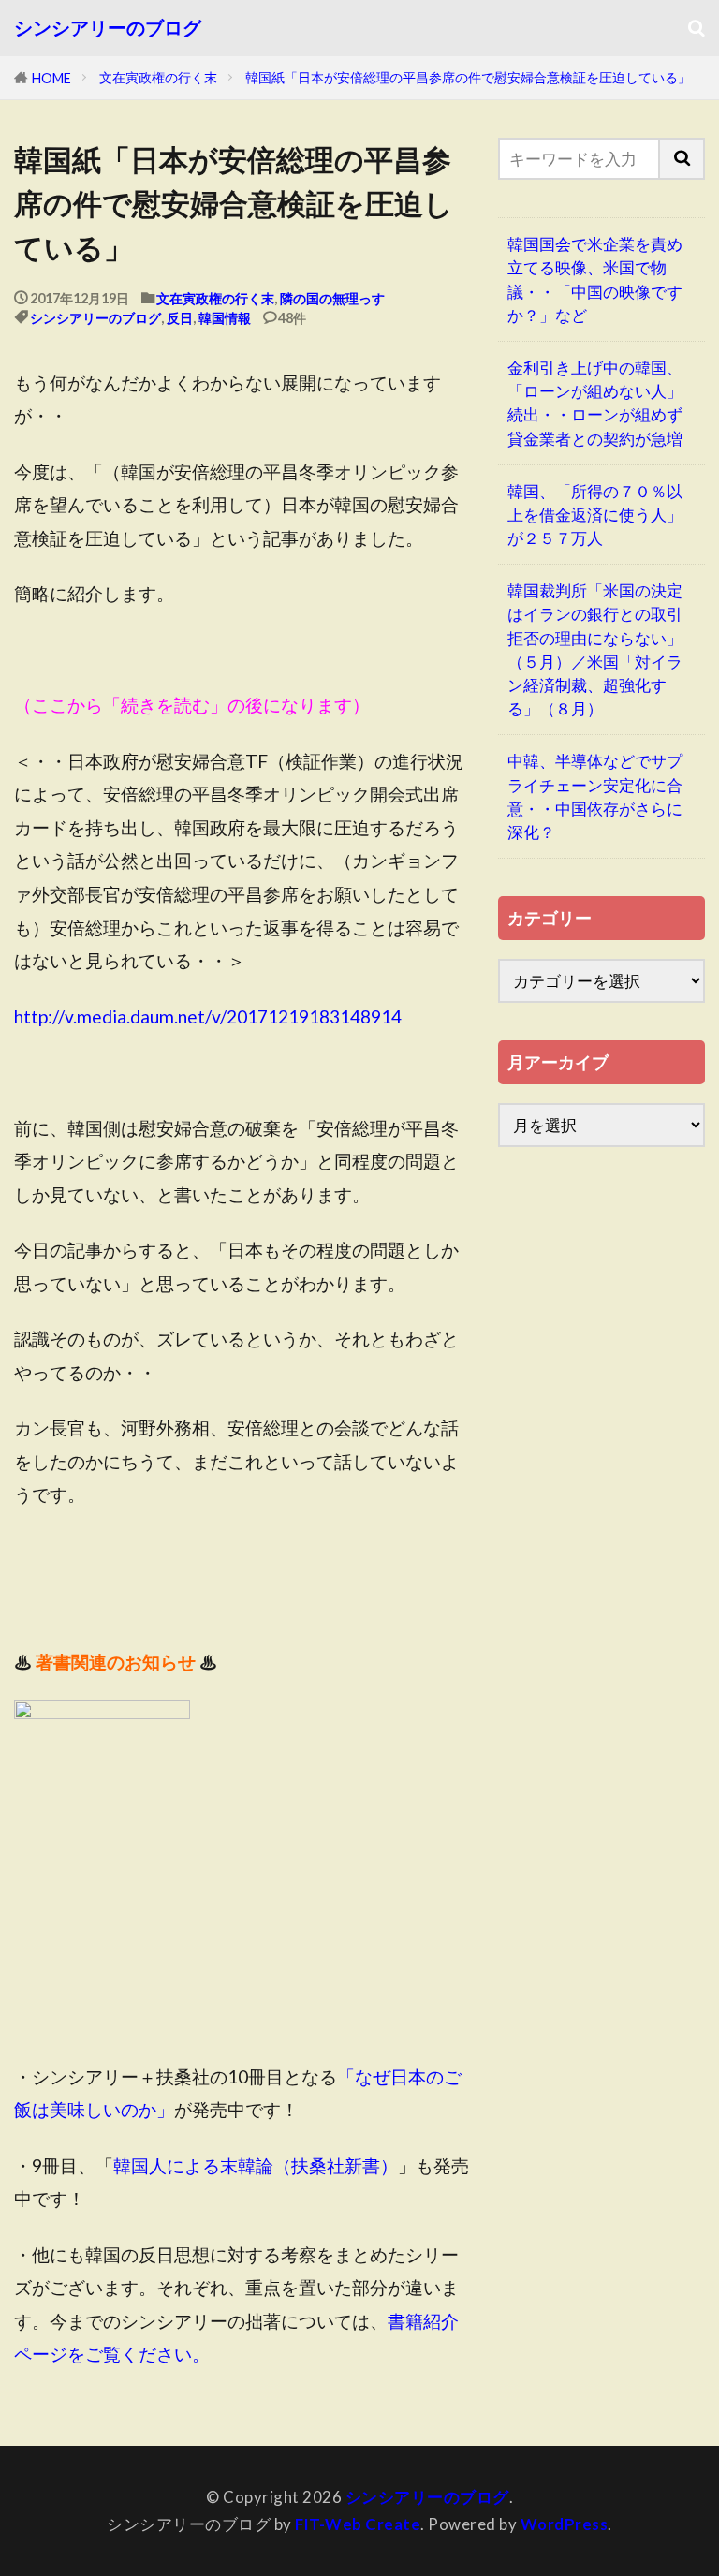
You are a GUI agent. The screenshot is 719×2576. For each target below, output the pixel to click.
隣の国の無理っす (332, 298)
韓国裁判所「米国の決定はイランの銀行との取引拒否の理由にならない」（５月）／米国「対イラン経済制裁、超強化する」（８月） (595, 649)
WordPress (565, 2524)
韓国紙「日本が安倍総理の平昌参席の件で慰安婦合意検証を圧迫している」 (468, 77)
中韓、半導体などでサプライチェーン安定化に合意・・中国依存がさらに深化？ (595, 796)
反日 (180, 318)
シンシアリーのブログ (108, 28)
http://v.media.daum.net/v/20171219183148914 (208, 1016)
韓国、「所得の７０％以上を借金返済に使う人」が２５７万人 (595, 515)
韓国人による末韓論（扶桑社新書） (256, 2165)
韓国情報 (225, 318)
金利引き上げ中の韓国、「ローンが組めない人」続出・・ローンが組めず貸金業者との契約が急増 (595, 403)
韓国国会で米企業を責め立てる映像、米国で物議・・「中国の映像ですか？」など (595, 280)
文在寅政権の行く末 (158, 77)
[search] (682, 159)
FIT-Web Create (358, 2524)
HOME (51, 78)
